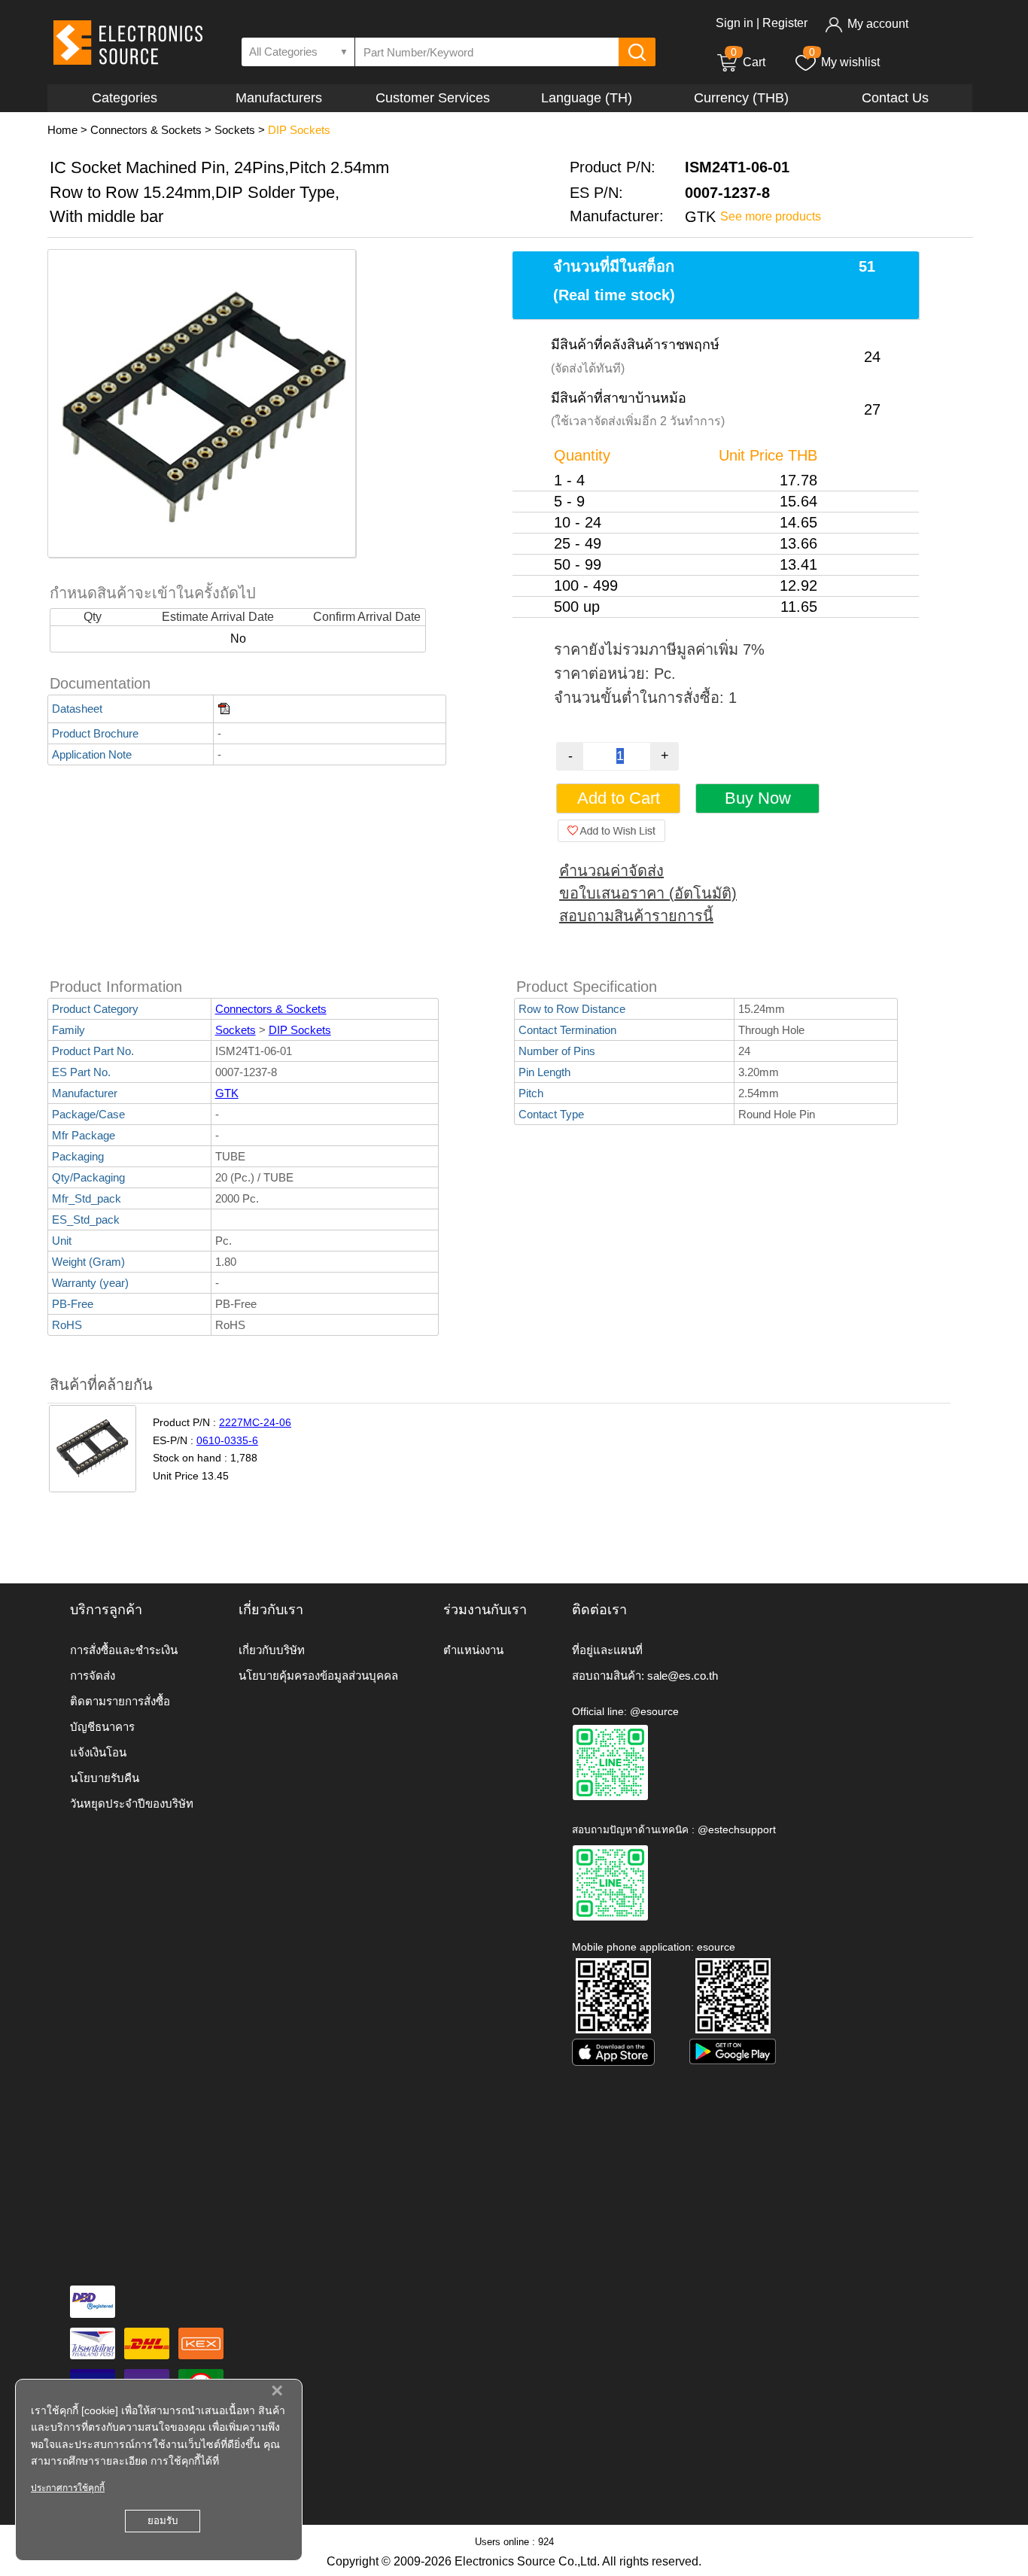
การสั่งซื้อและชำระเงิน (124, 1650)
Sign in (735, 23)
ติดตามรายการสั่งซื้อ (120, 1701)
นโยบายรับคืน (105, 1778)
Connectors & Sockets (146, 130)
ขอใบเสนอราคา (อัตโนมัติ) (648, 893)
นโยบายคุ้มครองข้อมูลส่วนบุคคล (318, 1676)
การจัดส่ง (93, 1676)
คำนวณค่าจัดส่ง (611, 871)
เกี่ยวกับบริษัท (272, 1650)
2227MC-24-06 (255, 1422)
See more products (771, 216)
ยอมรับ (163, 2521)
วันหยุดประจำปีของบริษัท (132, 1804)
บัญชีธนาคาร (102, 1727)
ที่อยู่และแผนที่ (607, 1650)
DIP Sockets (299, 130)
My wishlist (850, 62)
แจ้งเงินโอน (98, 1752)
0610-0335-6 (227, 1440)
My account (878, 24)
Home (62, 130)
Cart (748, 62)
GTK (227, 1093)
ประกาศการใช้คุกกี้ (68, 2488)
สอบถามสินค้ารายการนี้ (636, 916)
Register (785, 23)
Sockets (235, 130)
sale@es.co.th (683, 1676)
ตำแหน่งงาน (473, 1650)
